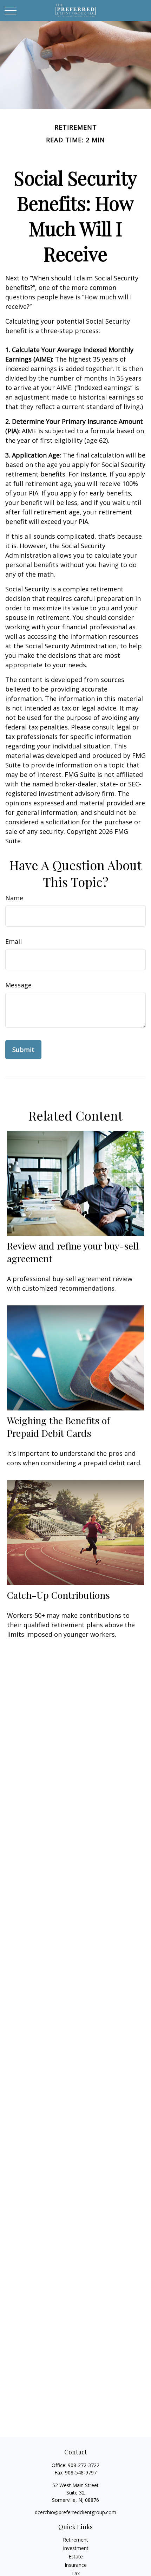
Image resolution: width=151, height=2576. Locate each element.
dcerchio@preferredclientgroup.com (75, 2512)
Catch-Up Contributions (58, 1595)
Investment (76, 2548)
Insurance (76, 2565)
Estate (76, 2556)
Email (14, 941)
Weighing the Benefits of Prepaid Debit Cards (58, 1427)
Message (18, 985)
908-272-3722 (84, 2465)
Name (14, 898)
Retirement (75, 2540)
